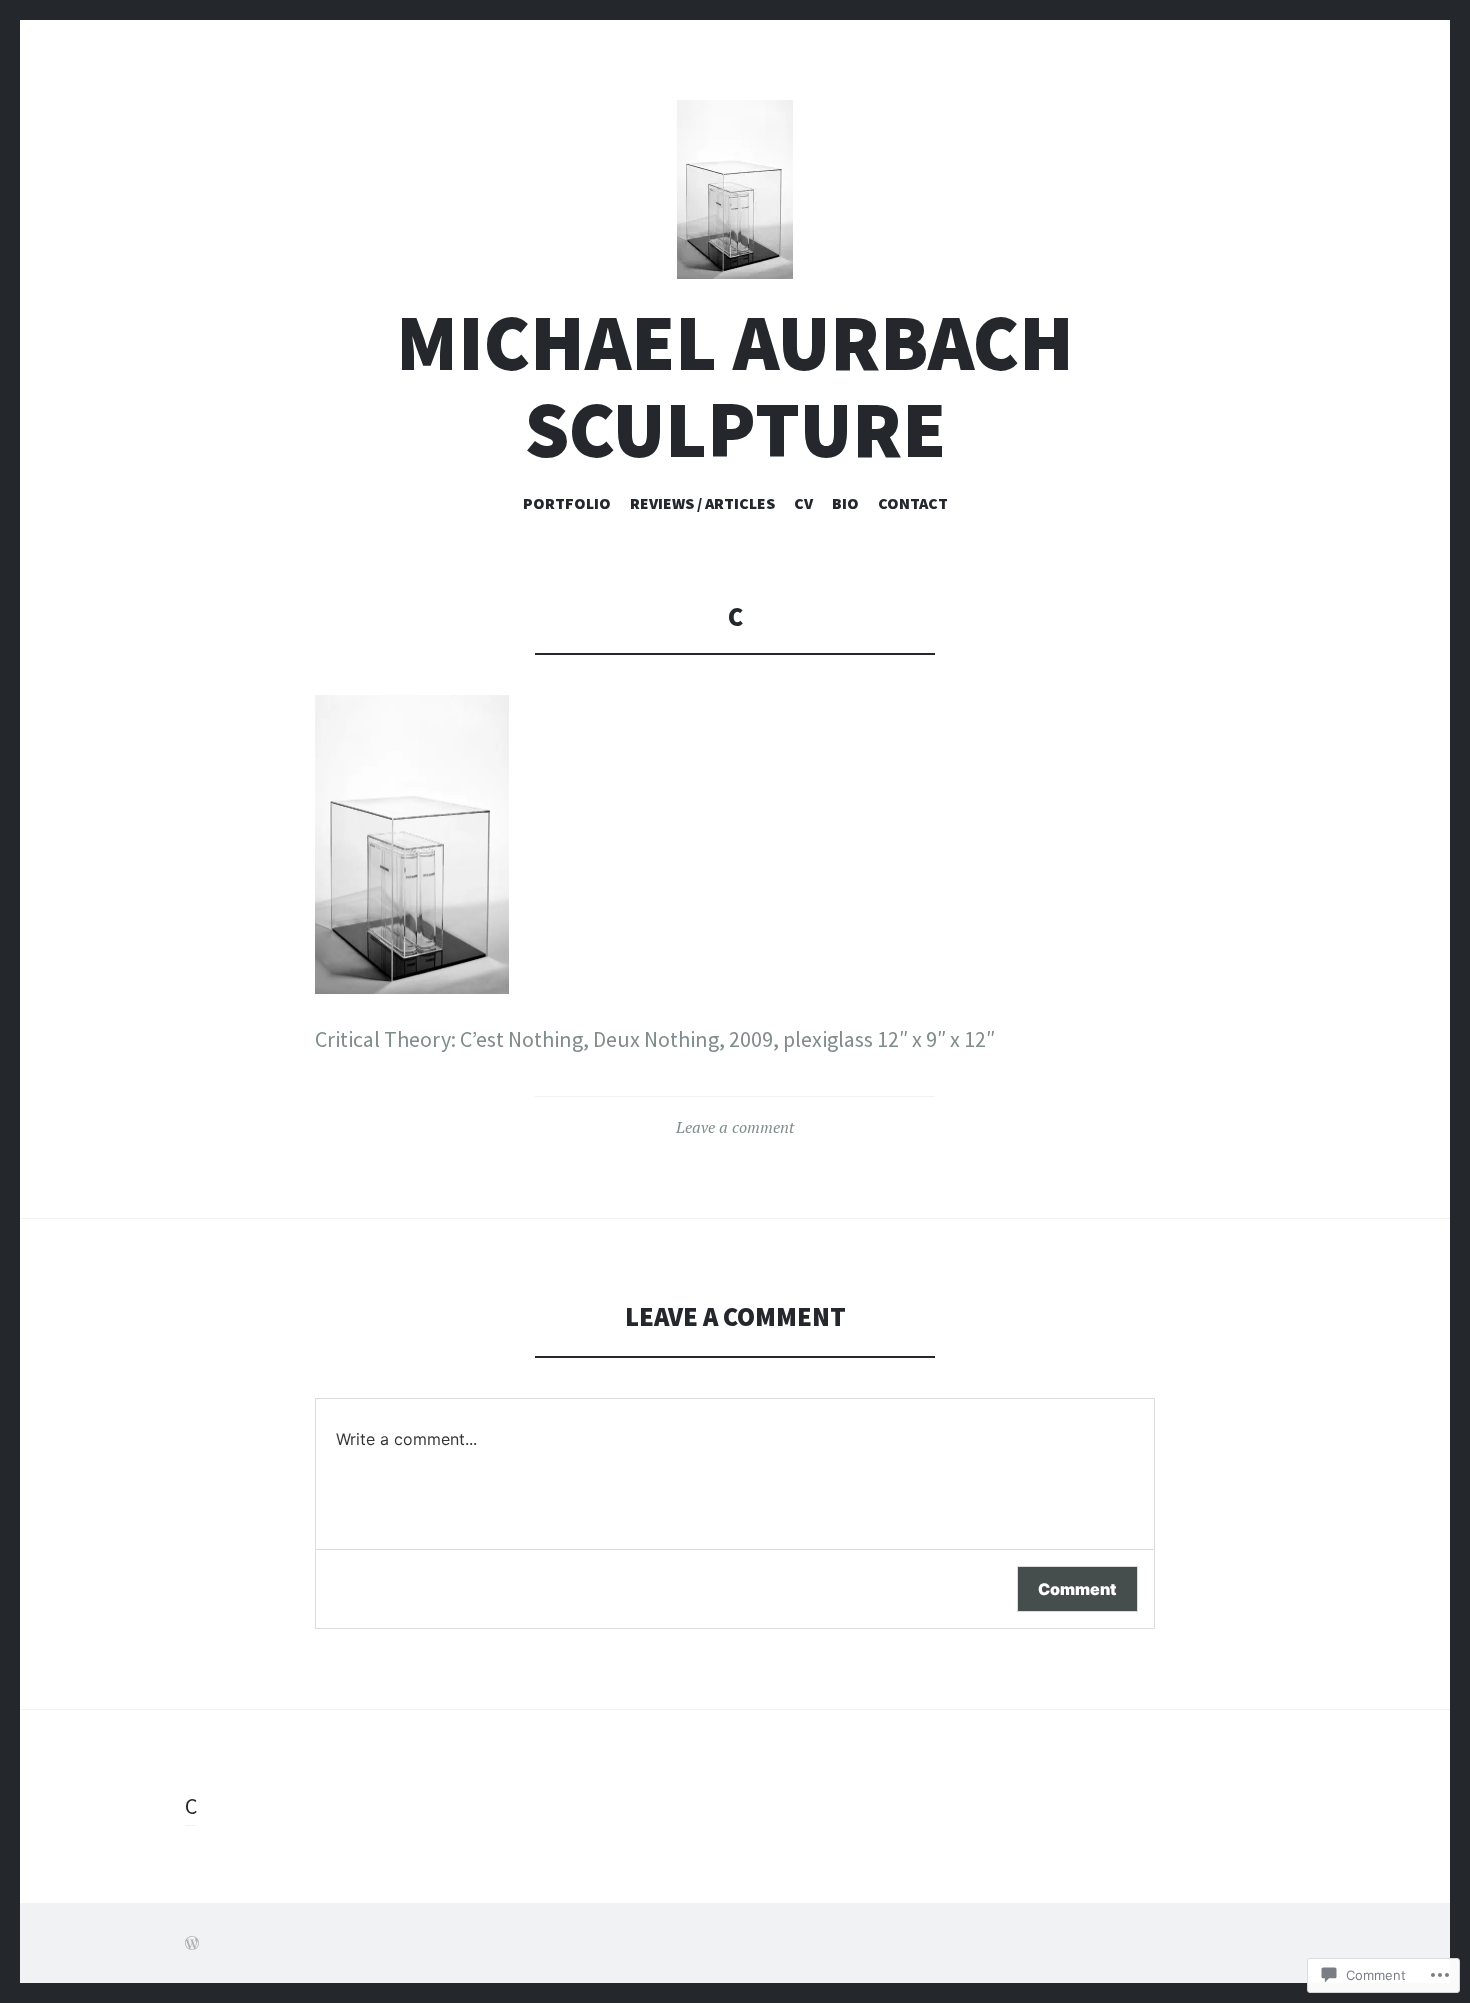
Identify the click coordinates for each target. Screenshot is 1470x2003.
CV (803, 503)
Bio (845, 503)
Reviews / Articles (702, 503)
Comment (1077, 1589)
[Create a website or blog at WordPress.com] (192, 1943)
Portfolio (567, 503)
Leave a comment (735, 1127)
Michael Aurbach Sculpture (735, 386)
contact (913, 503)
